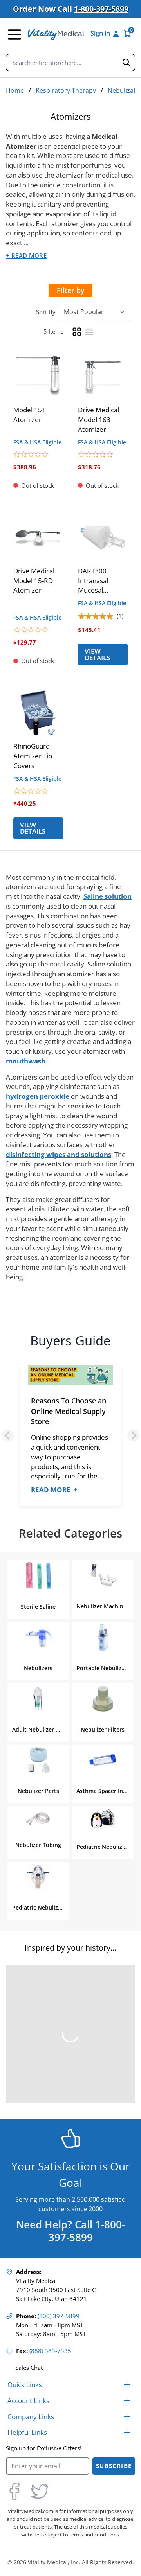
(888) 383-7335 (50, 2351)
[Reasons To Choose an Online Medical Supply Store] (70, 1376)
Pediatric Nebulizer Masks (38, 1907)
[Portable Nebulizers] (103, 1637)
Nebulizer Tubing (38, 1845)
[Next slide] (133, 1436)
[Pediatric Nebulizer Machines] (103, 1819)
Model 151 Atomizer (30, 415)
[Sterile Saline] (38, 1575)
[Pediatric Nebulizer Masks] (38, 1877)
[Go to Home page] (56, 34)
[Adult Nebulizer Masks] (38, 1699)
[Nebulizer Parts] (38, 1760)
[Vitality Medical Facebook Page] (14, 2491)
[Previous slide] (8, 1436)
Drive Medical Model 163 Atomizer (99, 419)
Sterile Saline (38, 1607)
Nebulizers (38, 1668)
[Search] (127, 63)
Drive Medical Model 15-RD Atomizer (34, 581)
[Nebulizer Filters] (103, 1699)
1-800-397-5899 (101, 9)
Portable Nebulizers (102, 1668)
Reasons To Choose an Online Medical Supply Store (69, 1411)
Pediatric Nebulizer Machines (102, 1847)
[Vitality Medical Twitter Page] (40, 2491)
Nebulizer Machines (102, 1606)
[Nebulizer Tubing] (38, 1819)
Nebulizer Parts (38, 1791)
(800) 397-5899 (59, 2316)
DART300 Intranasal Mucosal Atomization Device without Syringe (100, 581)
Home (15, 90)
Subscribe (114, 2466)
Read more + (54, 1490)
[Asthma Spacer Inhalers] (103, 1760)
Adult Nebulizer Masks (38, 1729)
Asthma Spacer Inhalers (102, 1791)
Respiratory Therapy (66, 90)
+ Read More (26, 256)
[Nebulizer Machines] (103, 1575)
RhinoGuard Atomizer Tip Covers (33, 756)
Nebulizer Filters (103, 1729)
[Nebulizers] (38, 1637)
